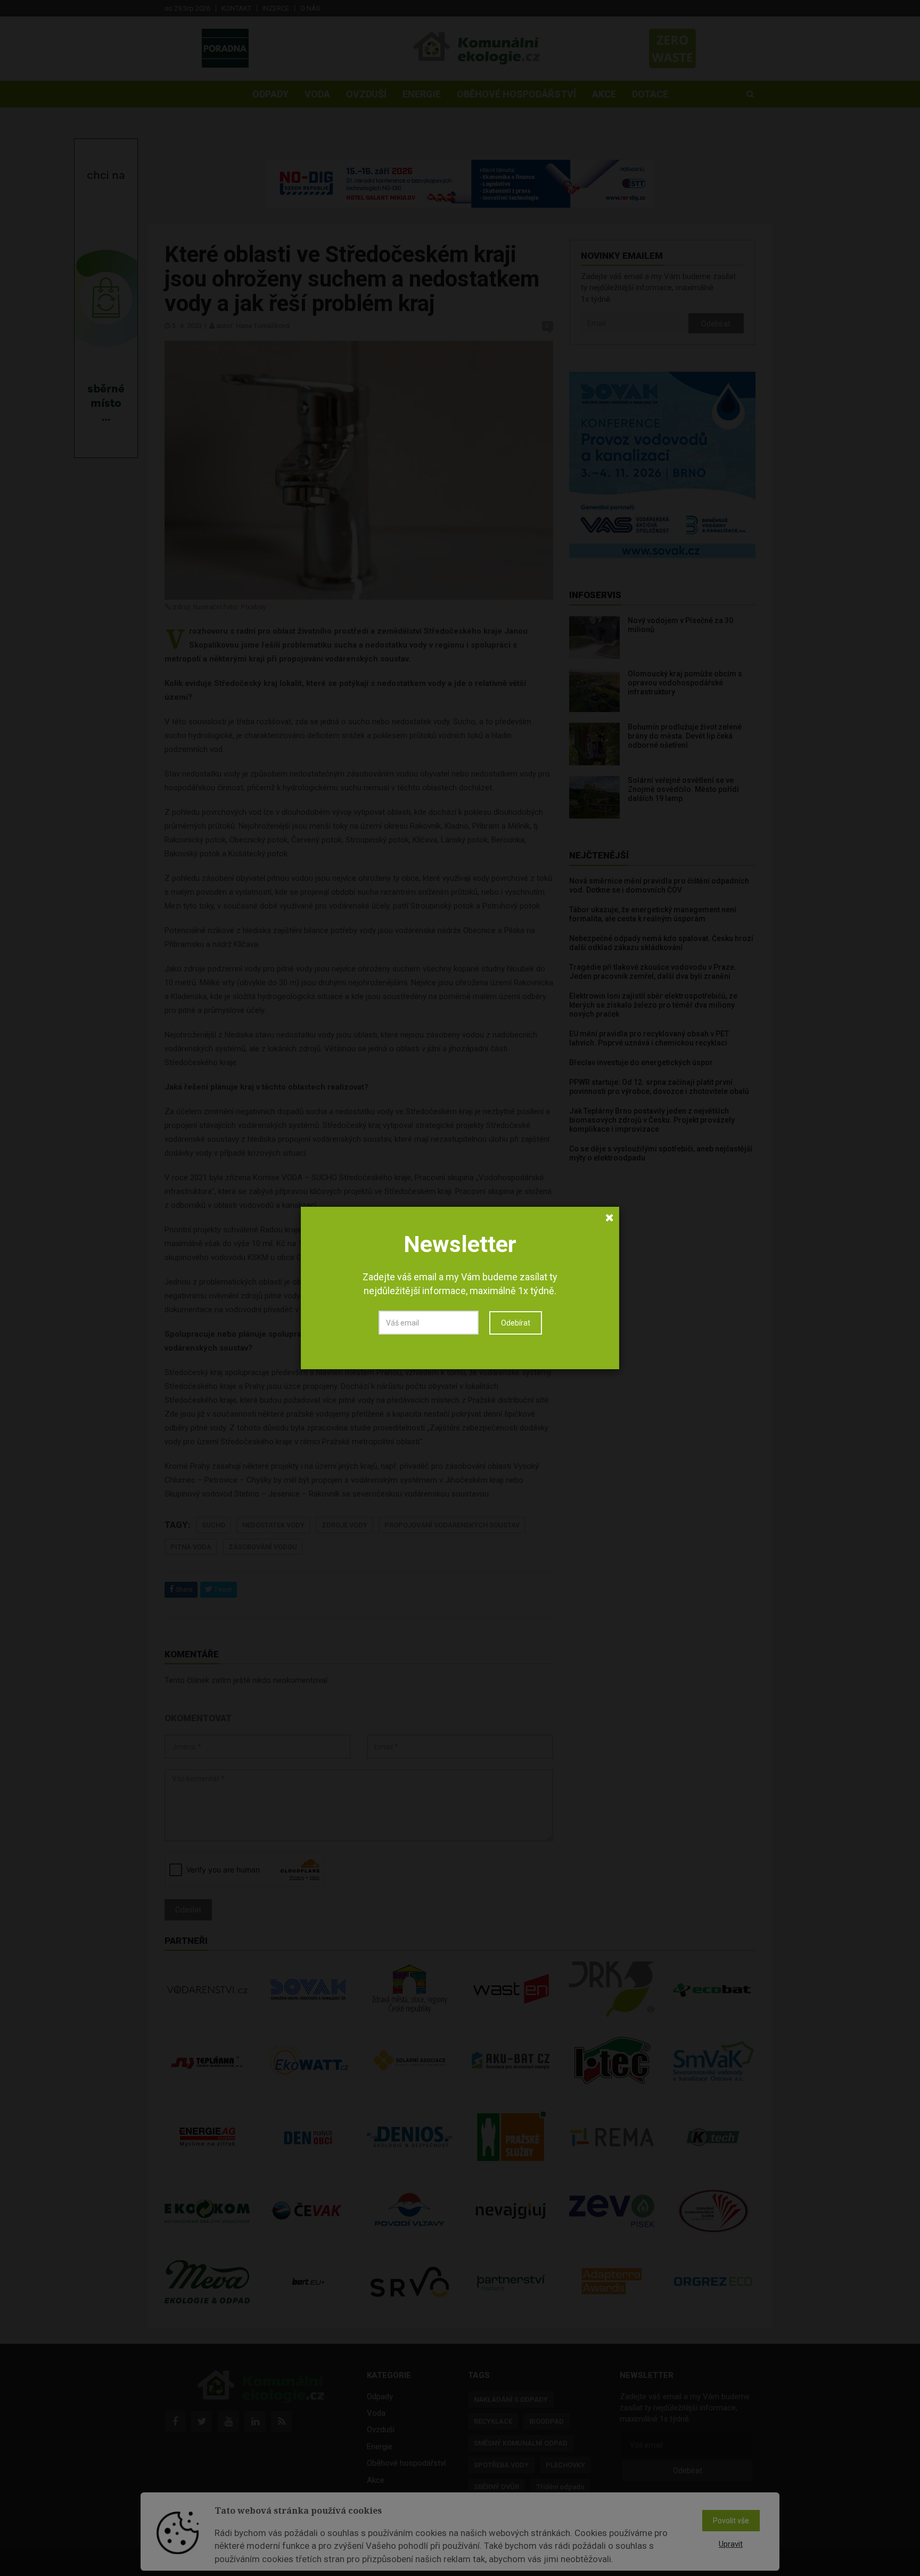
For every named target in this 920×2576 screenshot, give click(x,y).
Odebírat (516, 1323)
